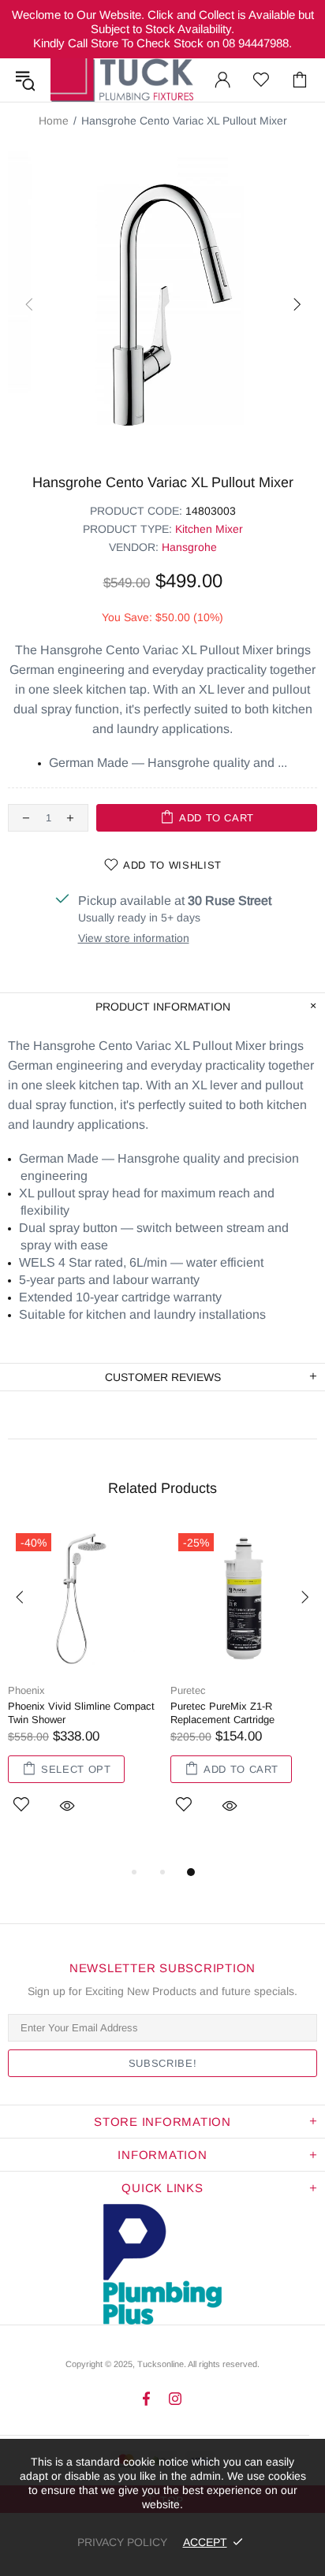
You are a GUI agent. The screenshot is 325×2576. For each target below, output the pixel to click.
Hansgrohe (189, 547)
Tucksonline (161, 2364)
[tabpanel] (81, 1688)
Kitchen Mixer (209, 529)
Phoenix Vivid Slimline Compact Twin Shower (81, 1713)
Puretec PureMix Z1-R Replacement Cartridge (222, 1713)
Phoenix (26, 1690)
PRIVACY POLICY (122, 2542)
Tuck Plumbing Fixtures (122, 80)
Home (54, 121)
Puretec (188, 1690)
